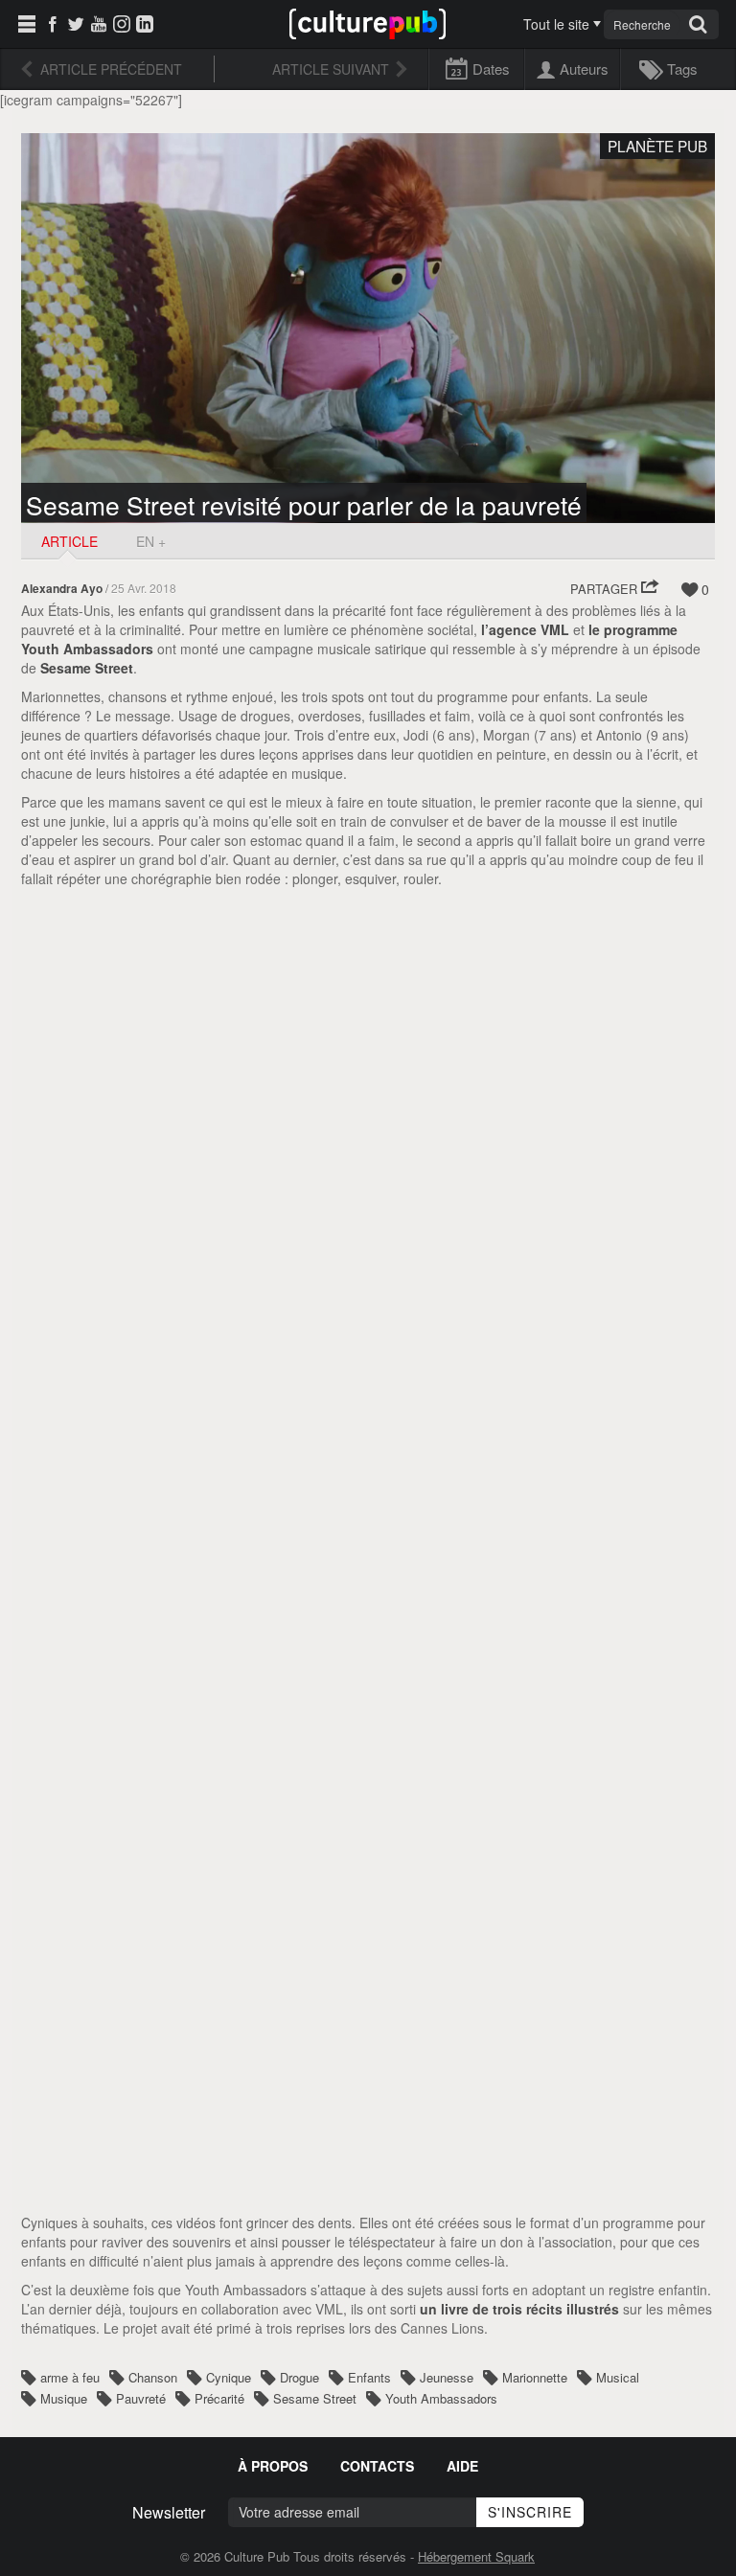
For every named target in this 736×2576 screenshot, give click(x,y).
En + (151, 541)
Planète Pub (657, 146)
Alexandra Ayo (62, 589)
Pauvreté (141, 2398)
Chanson (153, 2377)
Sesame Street (87, 668)
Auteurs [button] (584, 68)
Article (69, 541)
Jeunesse (447, 2377)
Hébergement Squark (476, 2556)
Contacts (377, 2466)
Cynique (229, 2377)
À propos (273, 2466)
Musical (618, 2377)
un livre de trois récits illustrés (519, 2309)
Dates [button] (491, 68)
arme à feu (70, 2377)
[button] (615, 589)
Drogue (299, 2377)
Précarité (219, 2398)
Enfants (369, 2377)
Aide (462, 2466)
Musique (64, 2398)
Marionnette (535, 2377)
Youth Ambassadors (441, 2398)
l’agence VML (525, 629)
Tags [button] (682, 68)
